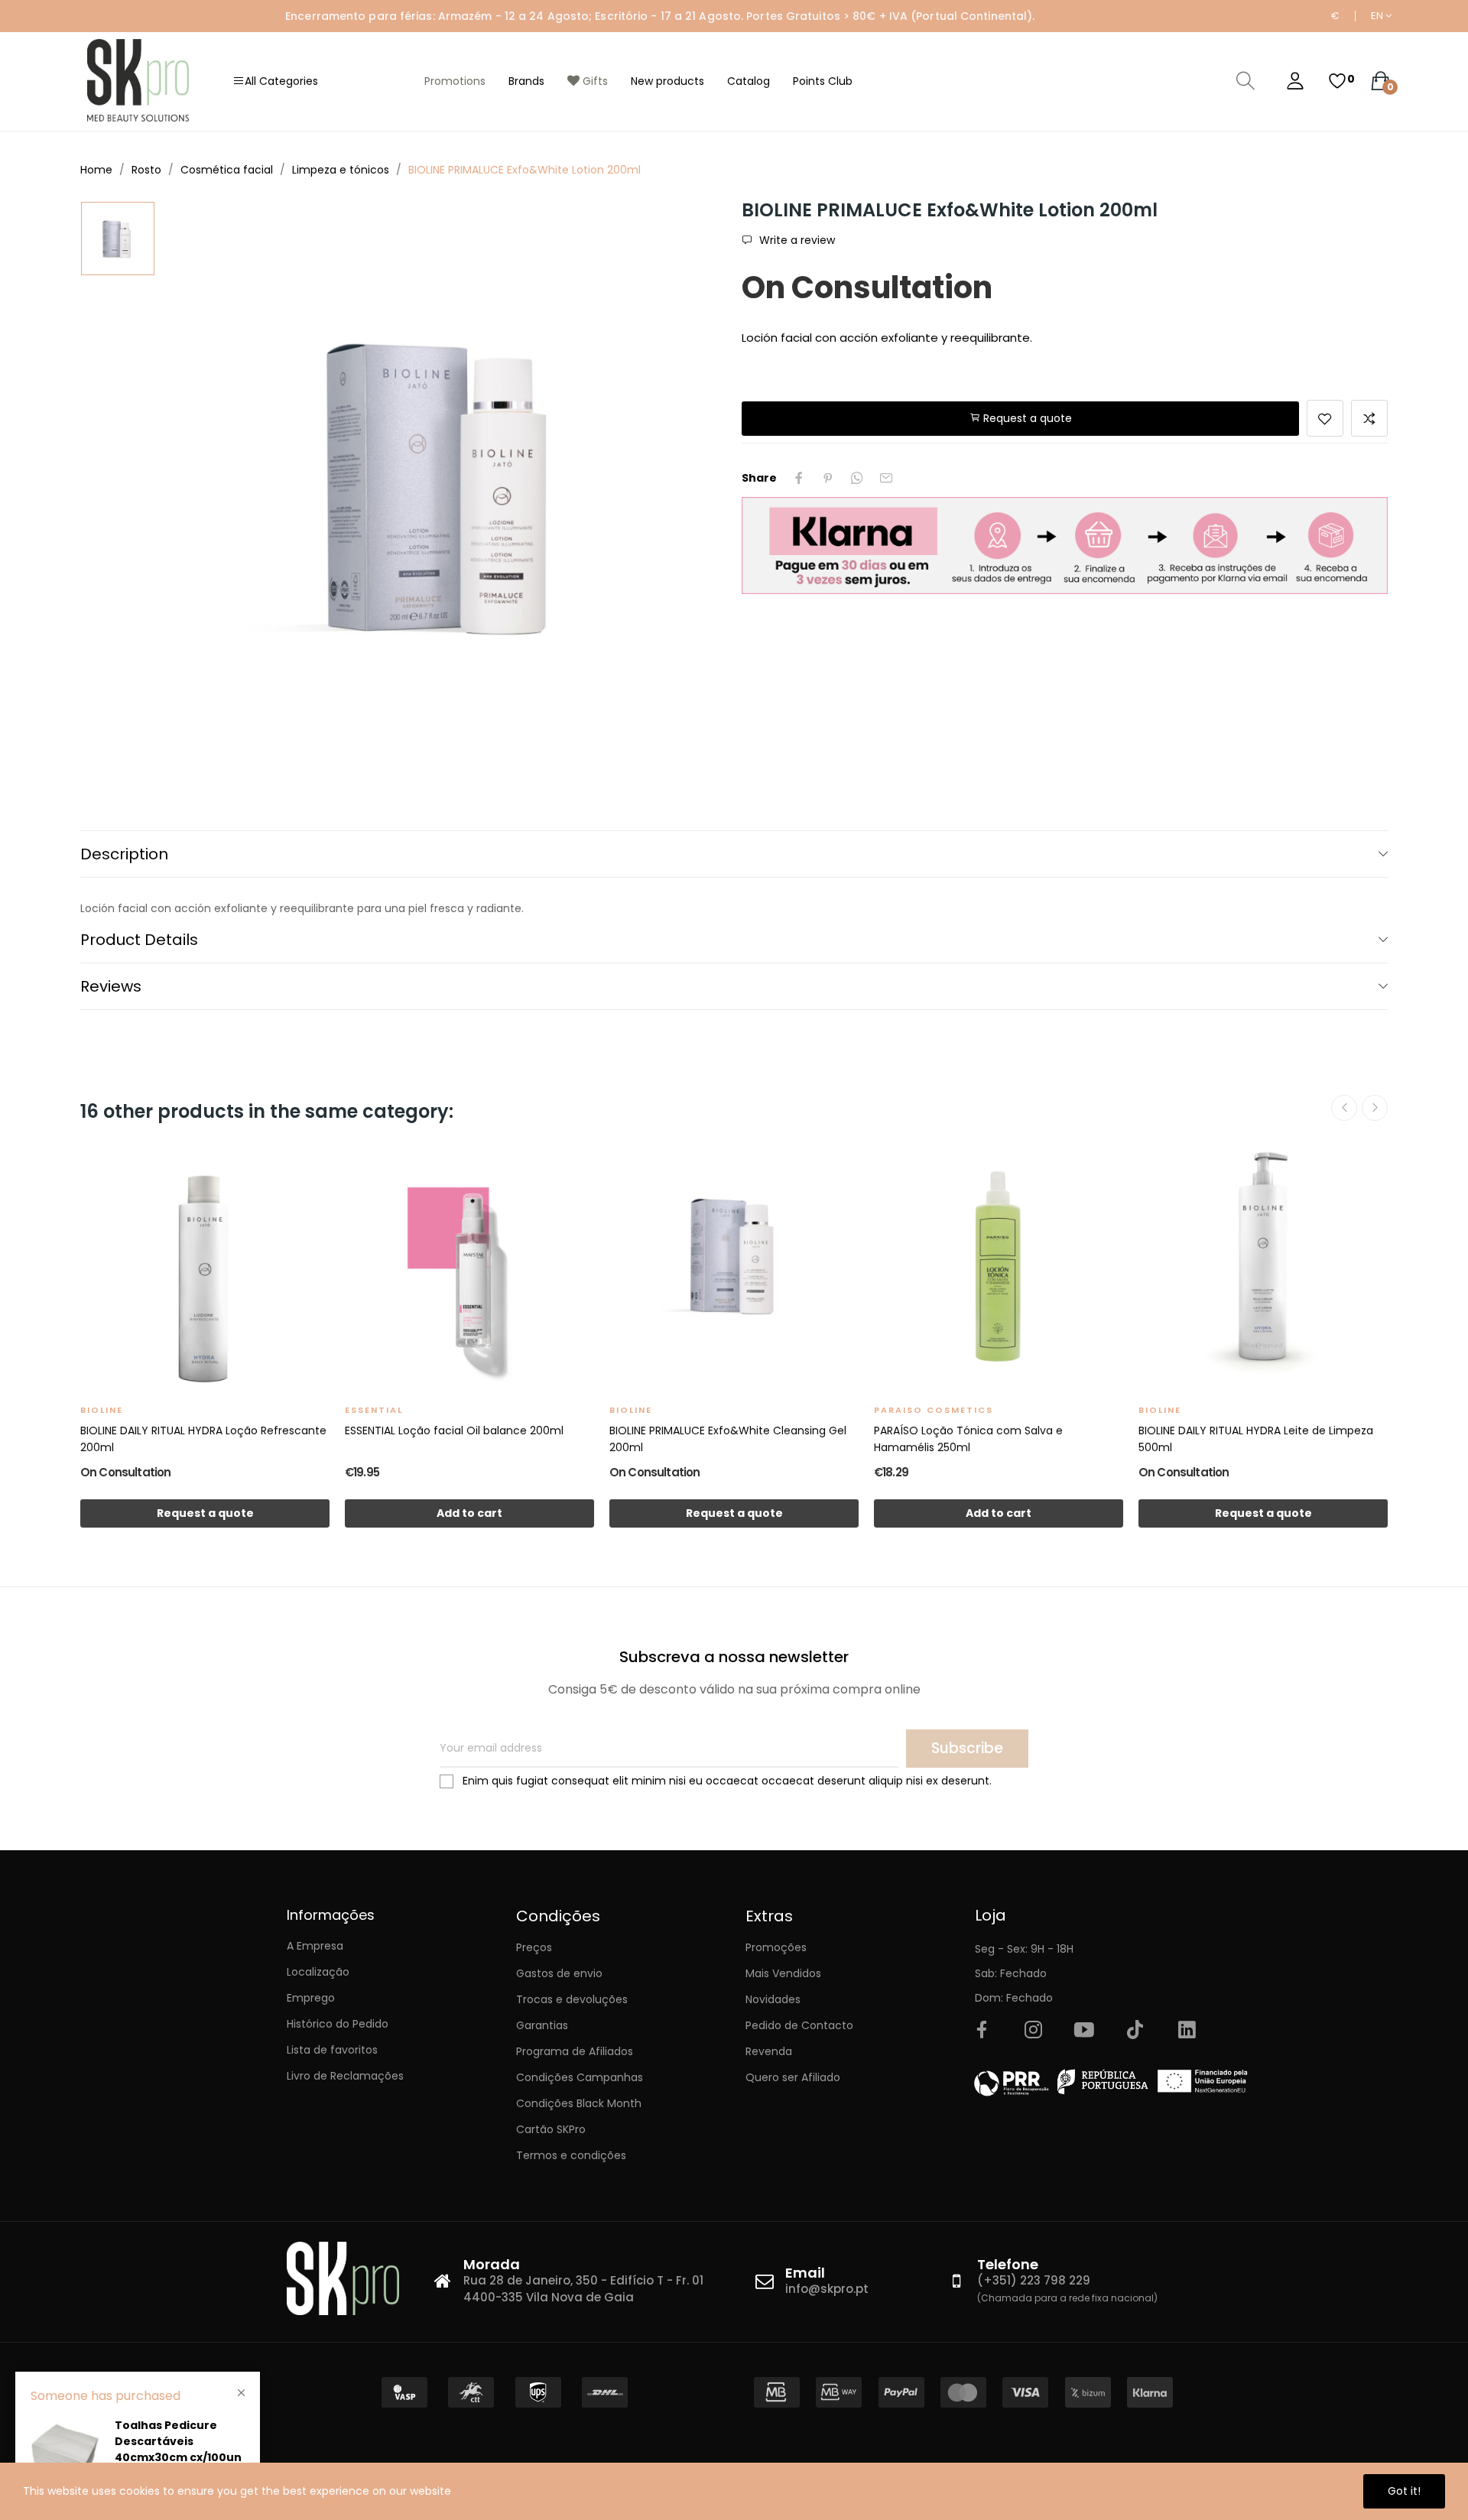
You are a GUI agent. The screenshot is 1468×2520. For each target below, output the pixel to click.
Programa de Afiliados (575, 2051)
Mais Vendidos (783, 1973)
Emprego (311, 1998)
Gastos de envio (559, 1973)
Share (799, 478)
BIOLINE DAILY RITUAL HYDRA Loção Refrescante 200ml (203, 1439)
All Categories (281, 81)
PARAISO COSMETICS (934, 1410)
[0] (1337, 81)
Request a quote (1026, 418)
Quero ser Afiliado (793, 2077)
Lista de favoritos (332, 2050)
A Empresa (315, 1946)
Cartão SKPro (551, 2129)
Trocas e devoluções (572, 1999)
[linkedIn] (1187, 2031)
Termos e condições (571, 2155)
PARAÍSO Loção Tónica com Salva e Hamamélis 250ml (968, 1439)
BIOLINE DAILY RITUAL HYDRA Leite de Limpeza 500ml (1256, 1439)
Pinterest (828, 478)
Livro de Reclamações (345, 2076)
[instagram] (1033, 2031)
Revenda (769, 2051)
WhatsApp (857, 478)
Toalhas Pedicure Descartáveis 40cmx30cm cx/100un (178, 2441)
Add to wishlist (1325, 418)
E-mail (886, 478)
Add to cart (469, 1513)
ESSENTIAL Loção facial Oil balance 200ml (454, 1430)
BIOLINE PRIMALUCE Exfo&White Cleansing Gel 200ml (728, 1439)
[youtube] (1084, 2031)
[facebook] (982, 2031)
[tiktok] (1135, 2031)
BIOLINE (102, 1410)
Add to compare (1369, 418)
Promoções (776, 1947)
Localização (318, 1972)
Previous (1344, 1108)
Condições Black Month (579, 2103)
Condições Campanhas (580, 2077)
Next (1375, 1108)
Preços (534, 1947)
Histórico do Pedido (338, 2024)
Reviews (111, 986)
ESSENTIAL (374, 1410)
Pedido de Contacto (799, 2025)
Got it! (1404, 2491)
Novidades (773, 1999)
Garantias (542, 2025)
